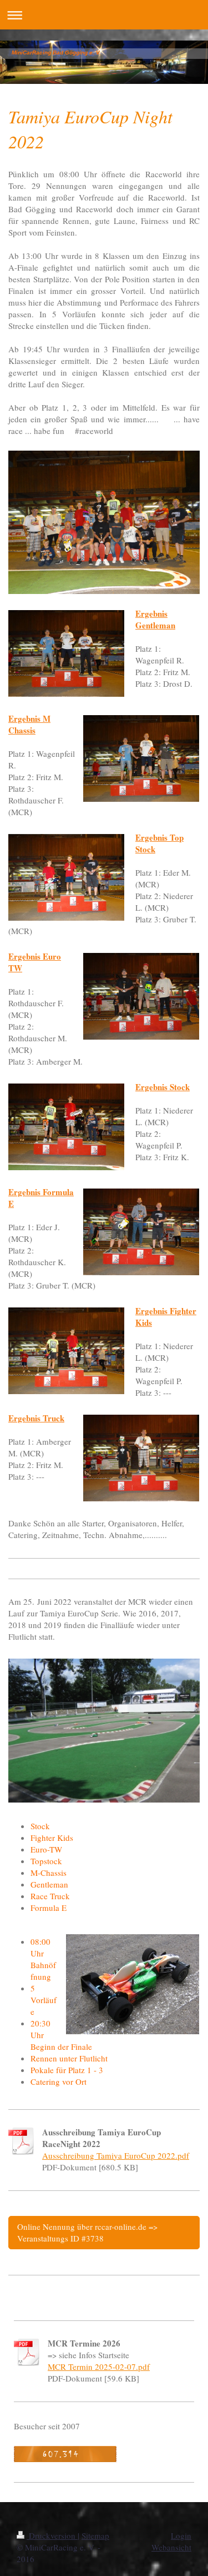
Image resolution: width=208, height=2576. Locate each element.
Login (181, 2535)
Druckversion (52, 2535)
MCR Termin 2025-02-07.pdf (99, 2367)
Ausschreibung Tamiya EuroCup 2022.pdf (116, 2155)
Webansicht (171, 2547)
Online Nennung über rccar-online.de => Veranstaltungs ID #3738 (87, 2232)
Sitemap (95, 2535)
